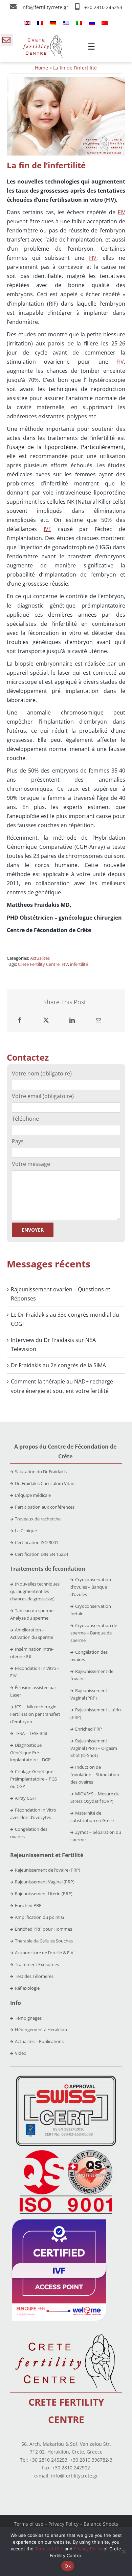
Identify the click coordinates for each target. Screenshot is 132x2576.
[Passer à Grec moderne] (66, 23)
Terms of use (29, 2524)
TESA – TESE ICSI (31, 1733)
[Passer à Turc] (105, 23)
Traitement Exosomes (37, 1964)
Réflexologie (27, 1988)
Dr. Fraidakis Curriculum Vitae (45, 1483)
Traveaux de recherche (38, 1519)
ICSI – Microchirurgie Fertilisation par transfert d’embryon (35, 1714)
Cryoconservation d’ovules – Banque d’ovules (91, 1587)
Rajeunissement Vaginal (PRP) (45, 1882)
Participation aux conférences (45, 1507)
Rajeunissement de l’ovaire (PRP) (48, 1870)
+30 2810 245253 (103, 7)
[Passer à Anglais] (27, 23)
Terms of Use (49, 2549)
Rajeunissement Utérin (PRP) (44, 1894)
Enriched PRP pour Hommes (43, 1929)
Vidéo (21, 2053)
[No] (124, 2551)
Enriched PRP (89, 1729)
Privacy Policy (63, 2524)
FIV (122, 212)
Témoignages (28, 2018)
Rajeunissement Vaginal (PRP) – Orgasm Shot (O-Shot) (94, 1748)
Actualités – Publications (39, 2041)
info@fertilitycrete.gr (46, 7)
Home (41, 68)
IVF (47, 529)
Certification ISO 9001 (37, 1542)
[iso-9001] (66, 2151)
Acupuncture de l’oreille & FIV (44, 1953)
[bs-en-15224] (66, 2078)
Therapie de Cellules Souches (44, 1941)
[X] (46, 1020)
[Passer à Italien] (79, 23)
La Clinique (26, 1531)
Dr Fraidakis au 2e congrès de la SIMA (58, 1365)
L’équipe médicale (33, 1495)
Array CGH (25, 1798)
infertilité (79, 964)
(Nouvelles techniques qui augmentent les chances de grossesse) (35, 1591)
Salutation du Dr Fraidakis (41, 1472)
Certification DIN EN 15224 (41, 1554)
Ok (68, 2566)
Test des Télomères (34, 1976)
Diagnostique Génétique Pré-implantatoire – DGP (30, 1753)
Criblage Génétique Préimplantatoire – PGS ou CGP (34, 1779)
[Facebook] (20, 1020)
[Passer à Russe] (92, 23)
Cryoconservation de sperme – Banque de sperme (94, 1633)
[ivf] (59, 2222)
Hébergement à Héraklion (41, 2029)
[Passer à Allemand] (53, 23)
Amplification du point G (39, 1917)
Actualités (40, 958)
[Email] (98, 1020)
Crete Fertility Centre (39, 964)
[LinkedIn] (72, 1020)
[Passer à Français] (40, 23)
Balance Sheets (101, 2524)
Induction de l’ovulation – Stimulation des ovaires (95, 1774)
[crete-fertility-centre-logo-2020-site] (43, 38)
